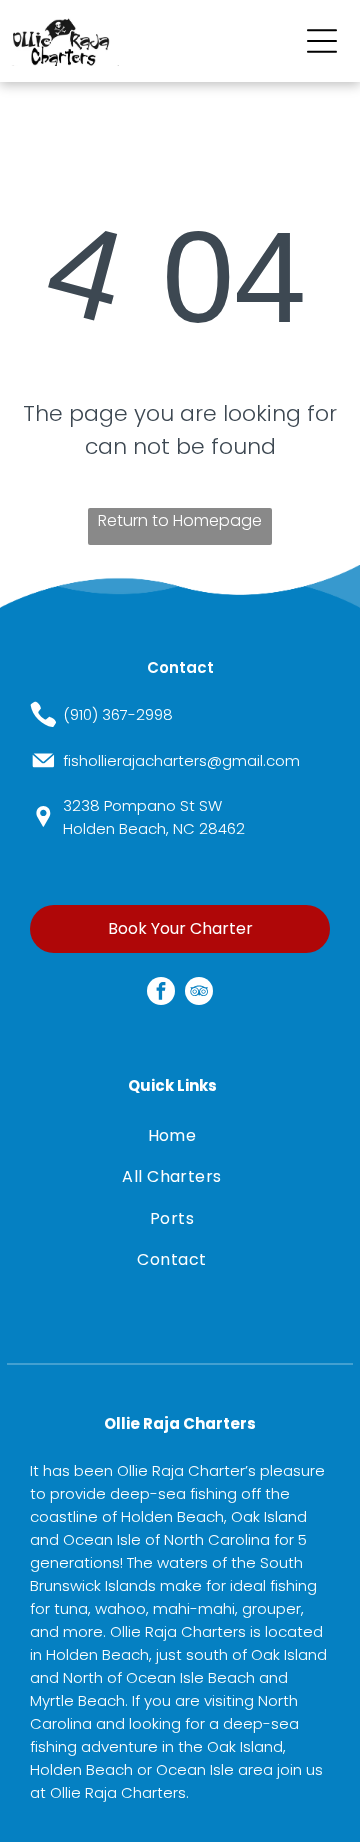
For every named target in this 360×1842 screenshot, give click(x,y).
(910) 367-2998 (118, 714)
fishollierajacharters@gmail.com (181, 760)
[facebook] (161, 993)
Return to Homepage (180, 520)
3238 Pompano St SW (142, 805)
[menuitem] (171, 1135)
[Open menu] (322, 41)
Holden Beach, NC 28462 (154, 828)
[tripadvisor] (199, 993)
